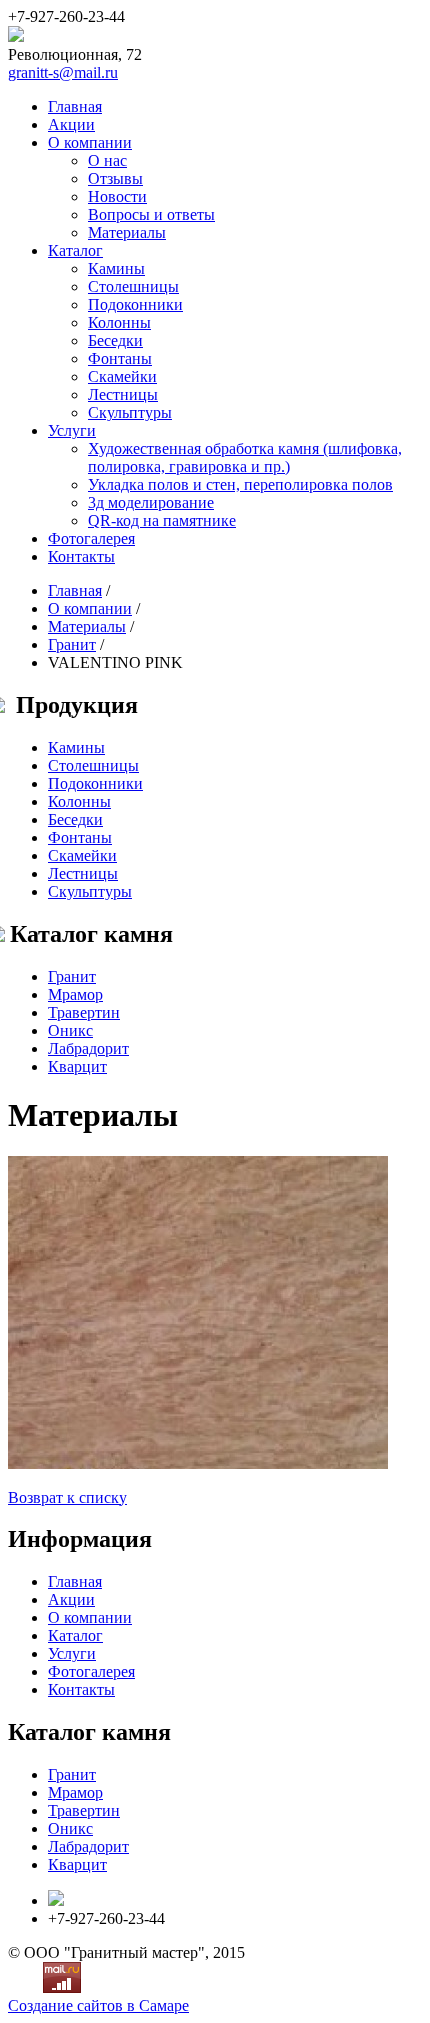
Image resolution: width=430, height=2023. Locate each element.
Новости (117, 196)
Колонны (119, 322)
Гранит (72, 644)
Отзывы (115, 178)
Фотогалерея (91, 538)
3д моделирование (151, 502)
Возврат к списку (67, 1497)
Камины (116, 268)
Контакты (81, 556)
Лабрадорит (88, 1048)
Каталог (75, 250)
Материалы (127, 232)
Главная (75, 106)
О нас (107, 160)
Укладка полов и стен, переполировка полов (240, 484)
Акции (71, 124)
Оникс (70, 1030)
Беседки (115, 340)
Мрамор (75, 994)
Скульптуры (130, 412)
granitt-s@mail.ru (63, 72)
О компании (90, 142)
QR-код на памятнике (162, 520)
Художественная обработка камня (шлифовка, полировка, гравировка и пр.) (245, 457)
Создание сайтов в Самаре (98, 2005)
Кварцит (77, 1066)
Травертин (84, 1012)
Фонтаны (120, 358)
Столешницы (133, 286)
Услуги (72, 430)
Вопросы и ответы (151, 214)
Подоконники (135, 304)
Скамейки (122, 376)
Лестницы (123, 394)
